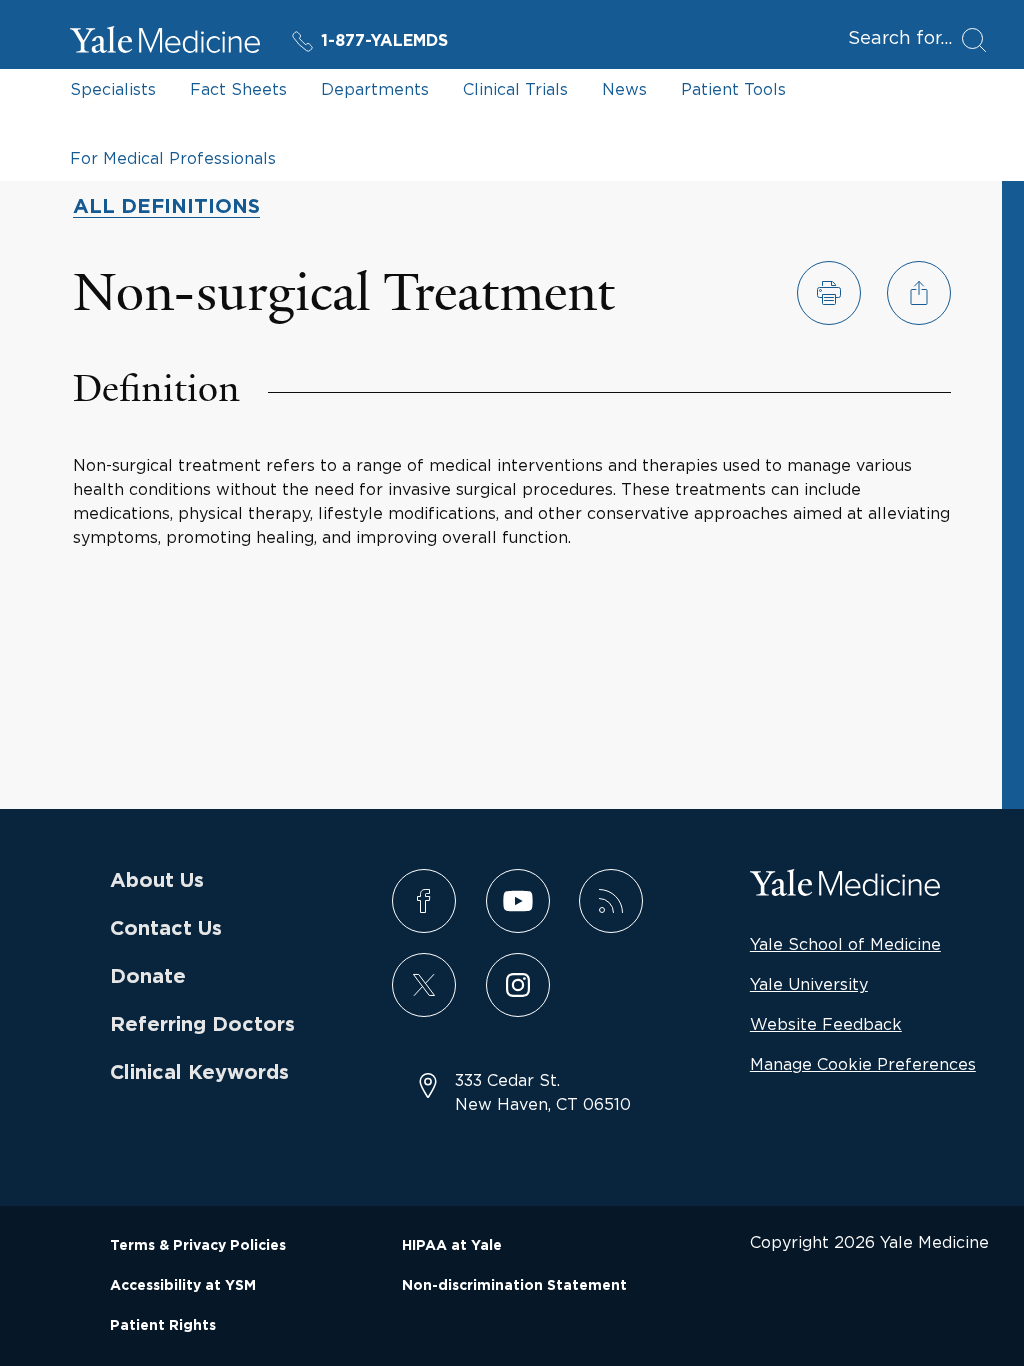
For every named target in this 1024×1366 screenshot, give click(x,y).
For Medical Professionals (173, 158)
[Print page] (829, 293)
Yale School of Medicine (845, 944)
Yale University (809, 984)
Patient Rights (163, 1326)
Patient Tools (733, 89)
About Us (157, 881)
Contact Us (166, 929)
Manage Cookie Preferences (863, 1064)
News (624, 89)
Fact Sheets (238, 89)
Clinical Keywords (199, 1073)
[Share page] (919, 293)
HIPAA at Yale (452, 1246)
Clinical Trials (515, 89)
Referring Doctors (202, 1025)
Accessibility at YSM (183, 1286)
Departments (375, 89)
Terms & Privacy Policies (198, 1246)
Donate (148, 977)
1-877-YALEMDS (384, 41)
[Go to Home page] (165, 43)
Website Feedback (826, 1024)
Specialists (113, 89)
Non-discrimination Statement (514, 1286)
